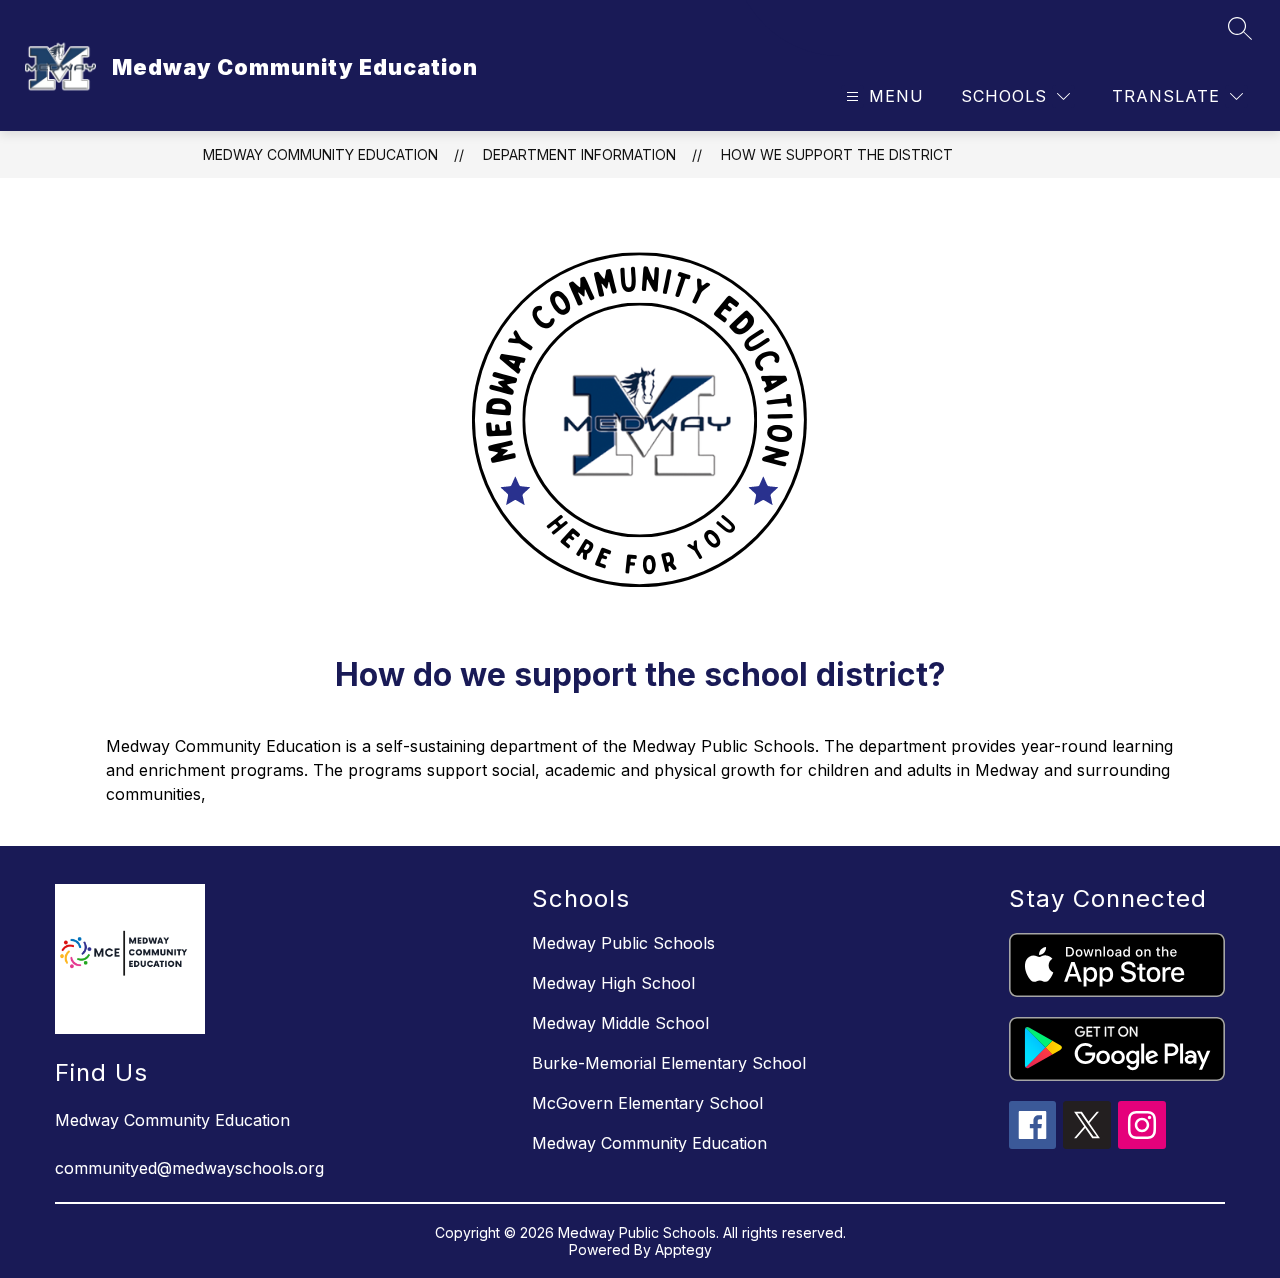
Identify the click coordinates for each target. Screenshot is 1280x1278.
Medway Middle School (620, 1023)
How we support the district (837, 154)
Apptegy (683, 1249)
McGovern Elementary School (647, 1103)
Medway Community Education (320, 154)
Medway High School (613, 983)
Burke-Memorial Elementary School (669, 1063)
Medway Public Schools (623, 943)
